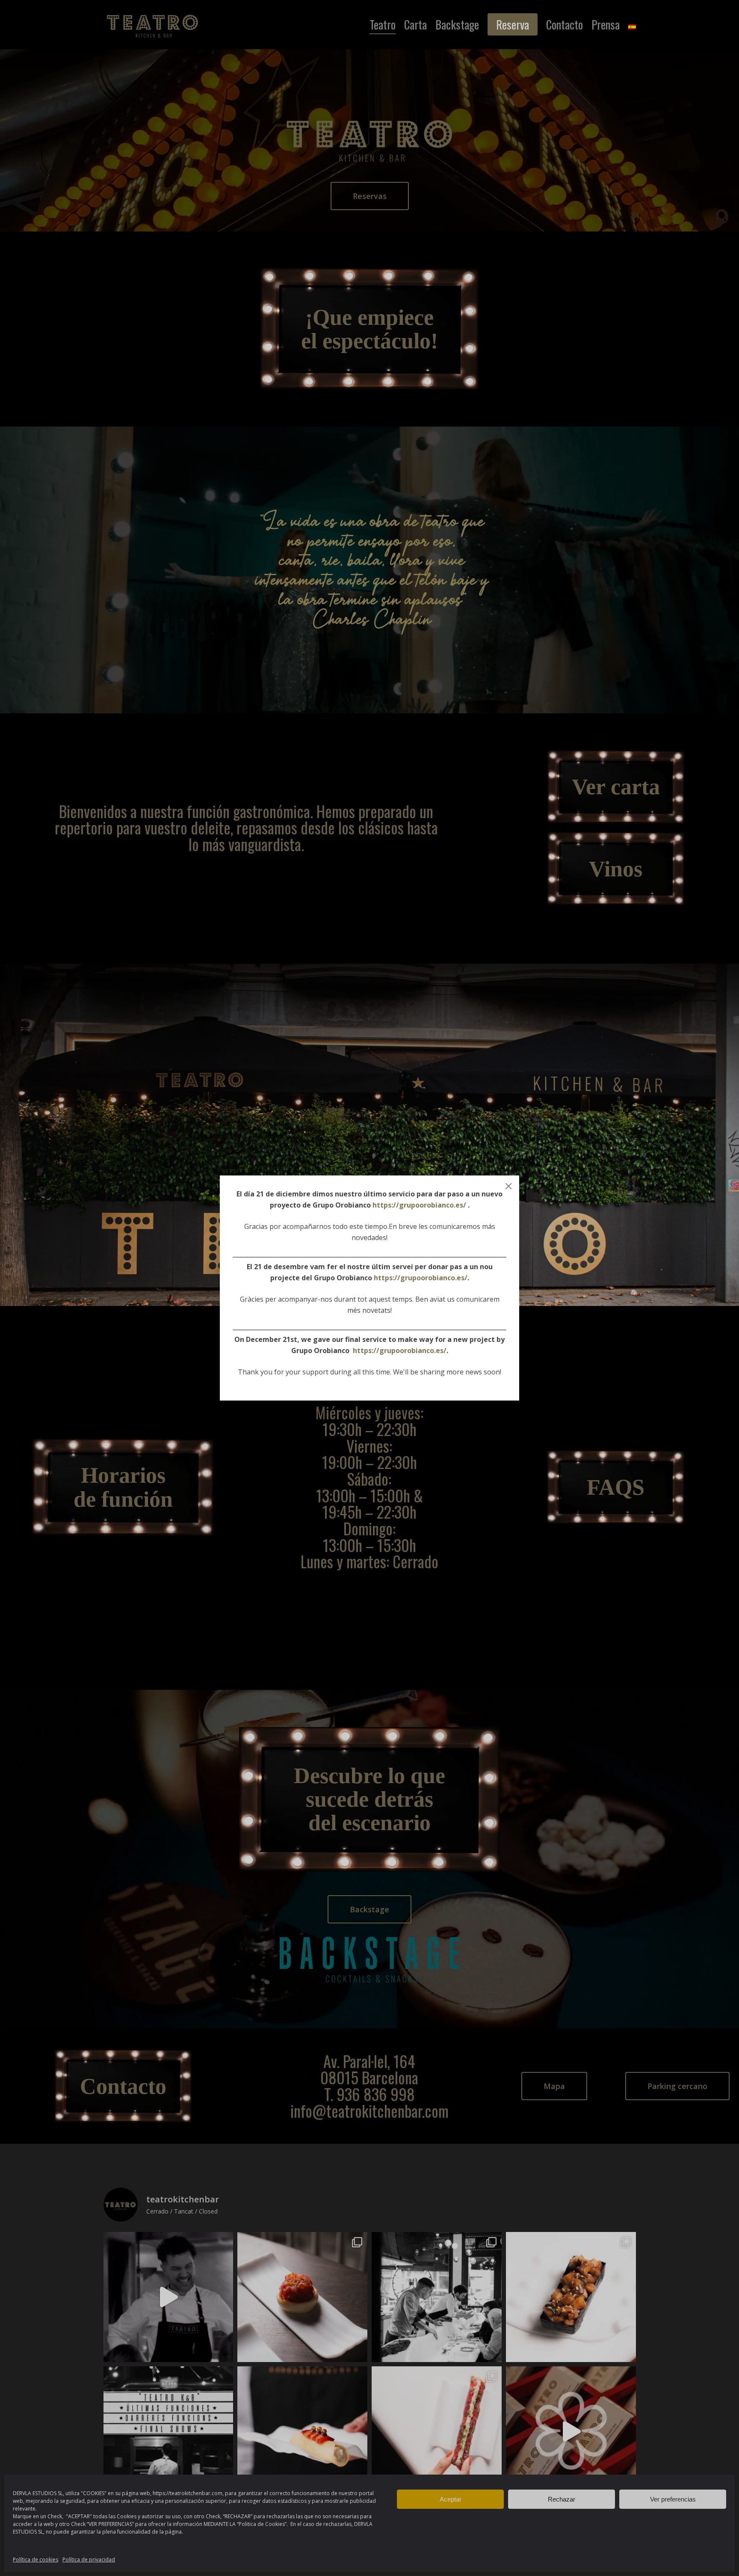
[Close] (508, 1186)
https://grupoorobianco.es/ (419, 1205)
